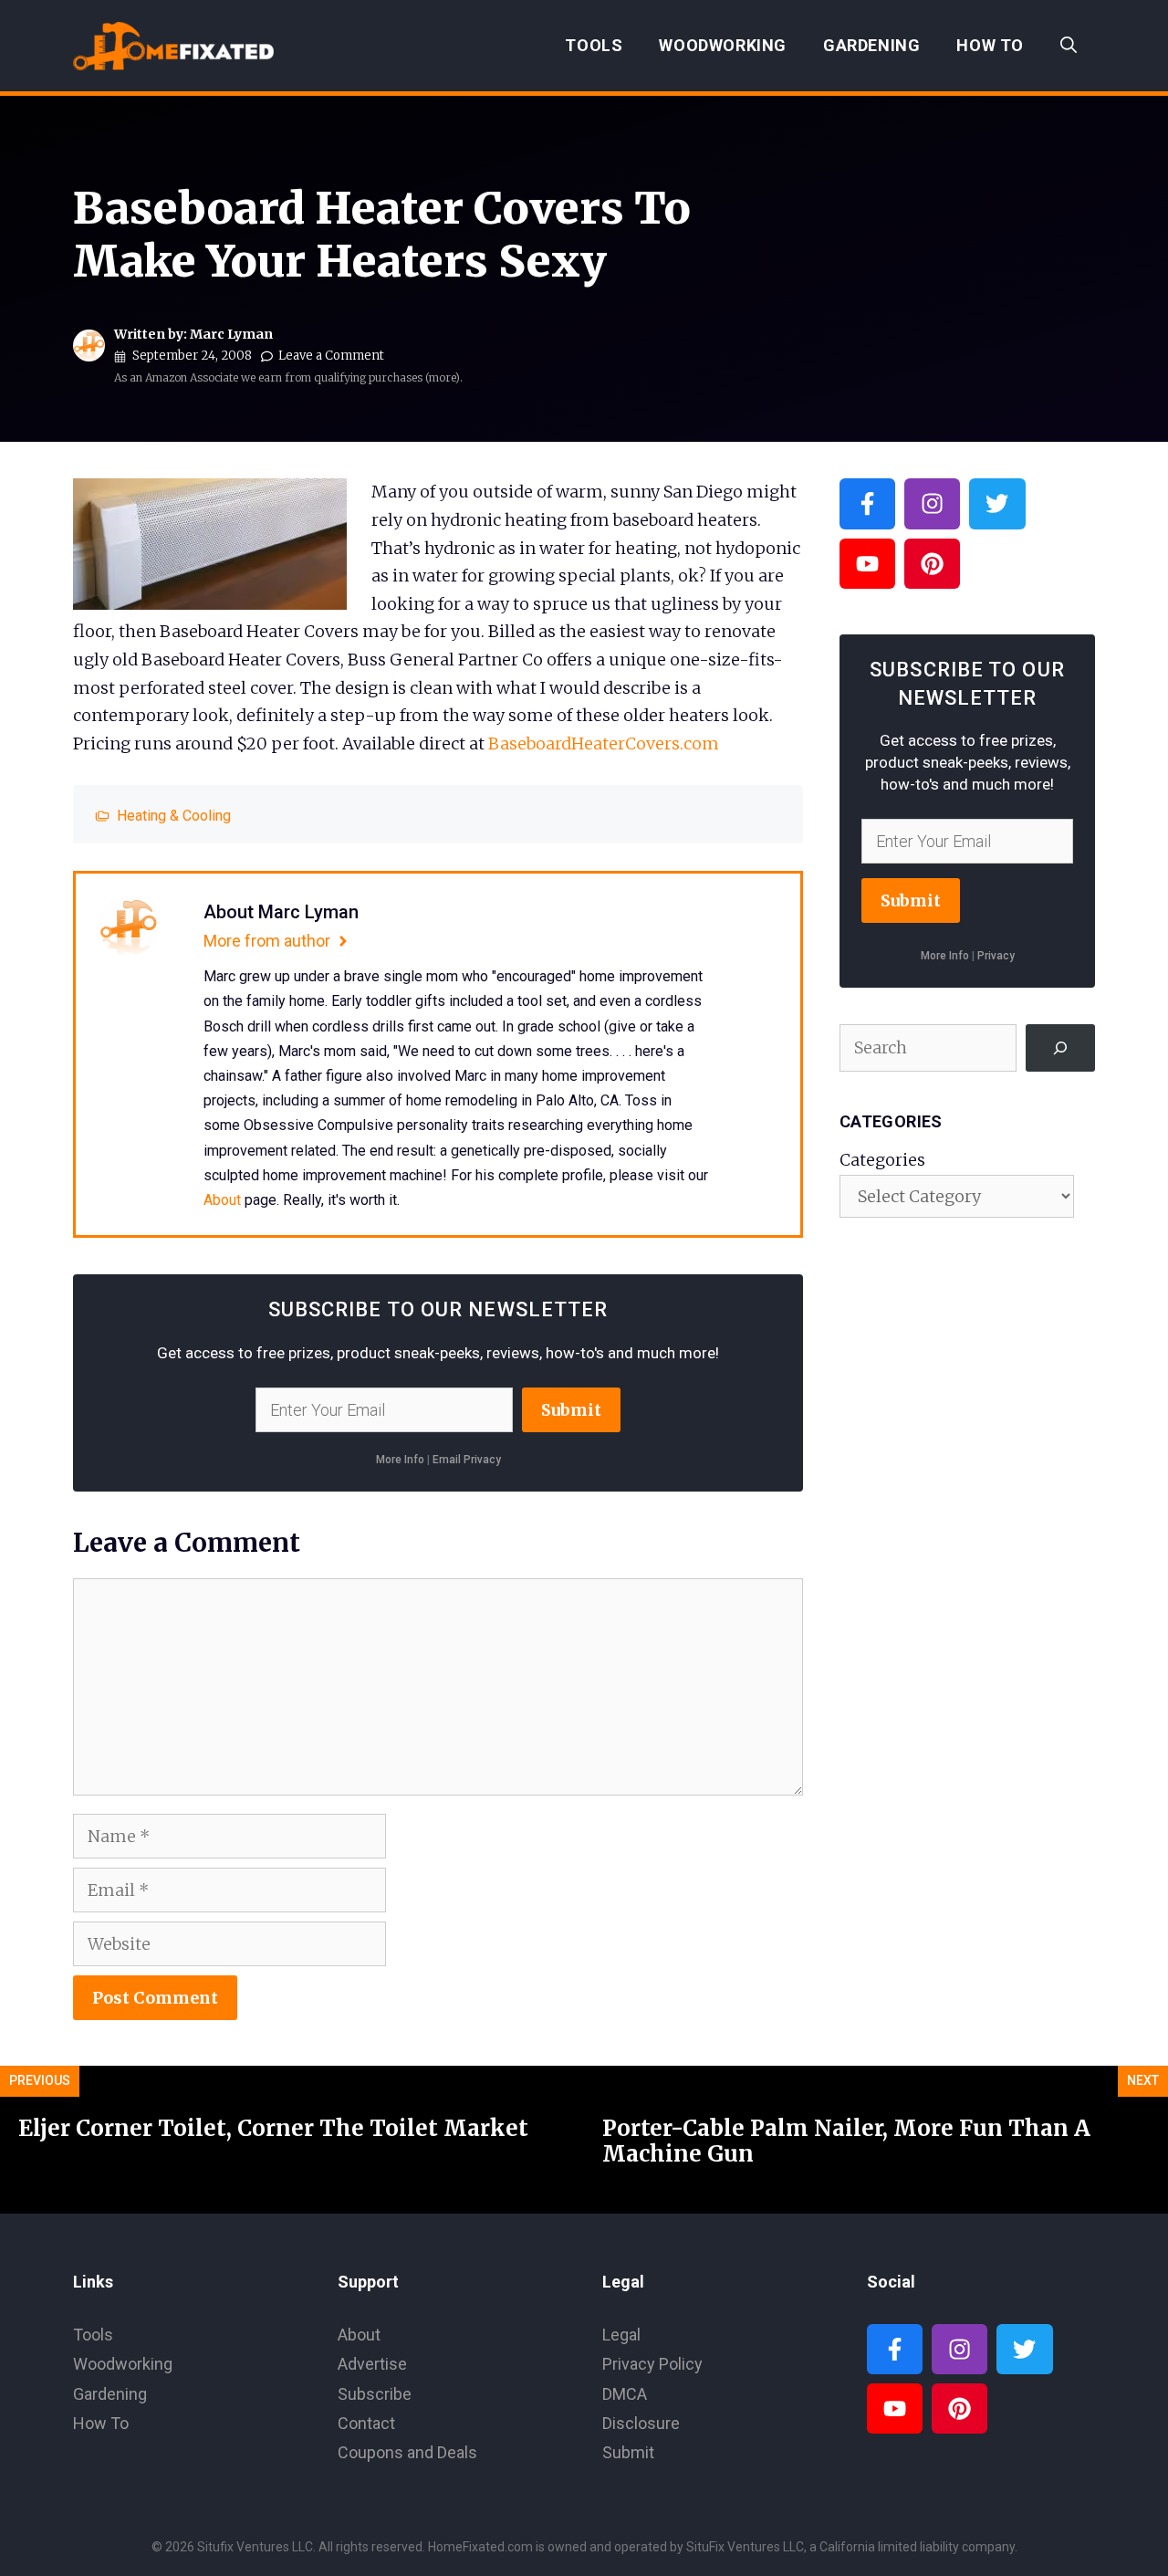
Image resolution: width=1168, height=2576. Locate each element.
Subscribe (375, 2394)
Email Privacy (467, 1460)
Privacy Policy (652, 2364)
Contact (366, 2423)
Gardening (871, 45)
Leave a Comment (331, 356)
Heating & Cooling (174, 816)
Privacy (996, 956)
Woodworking (723, 45)
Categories (882, 1160)
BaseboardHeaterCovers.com (604, 743)
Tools (594, 45)
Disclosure (641, 2423)
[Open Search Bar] (1069, 46)
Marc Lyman (231, 334)
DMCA (625, 2394)
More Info (400, 1460)
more (442, 377)
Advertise (372, 2364)
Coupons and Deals (407, 2452)
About (222, 1200)
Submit (571, 1410)
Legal (621, 2335)
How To (990, 45)
